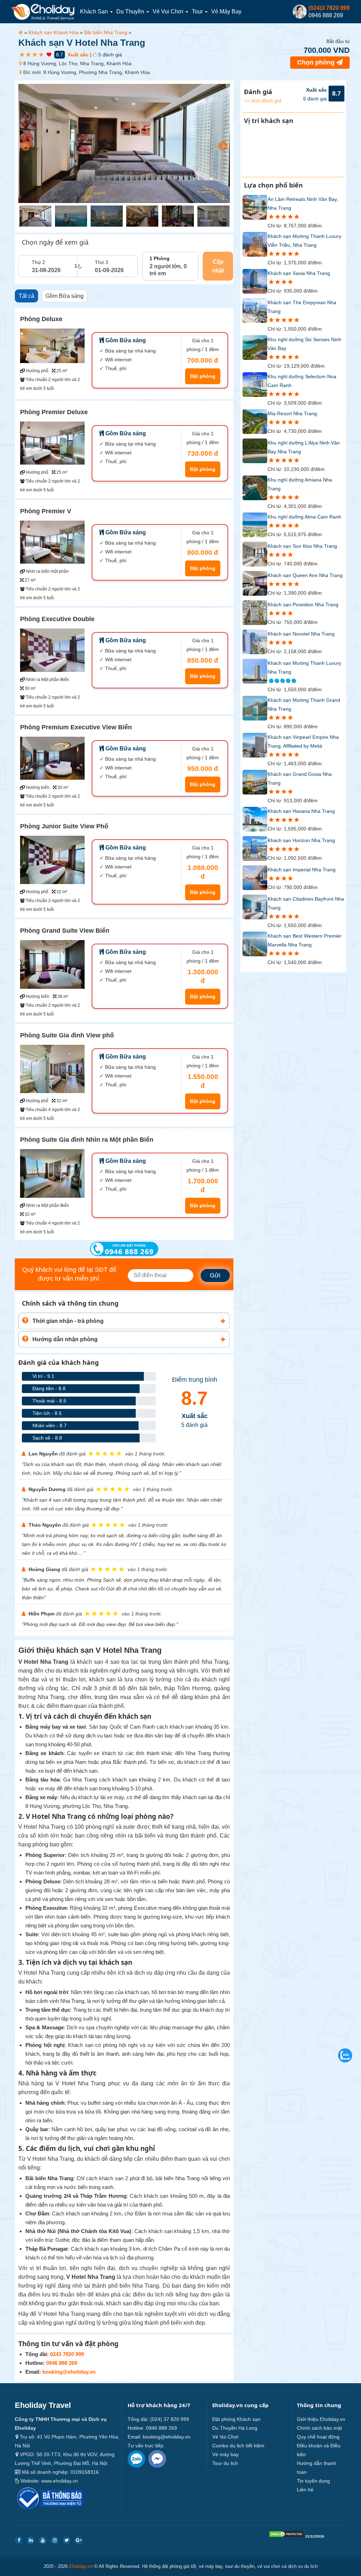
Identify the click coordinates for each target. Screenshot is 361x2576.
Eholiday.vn (81, 2566)
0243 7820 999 (67, 2354)
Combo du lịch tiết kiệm (238, 2446)
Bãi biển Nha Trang (106, 32)
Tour (198, 11)
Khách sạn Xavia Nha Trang (299, 273)
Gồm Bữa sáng (65, 296)
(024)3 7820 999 (329, 8)
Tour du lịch (225, 2463)
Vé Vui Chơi (169, 11)
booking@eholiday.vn (69, 2372)
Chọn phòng (317, 62)
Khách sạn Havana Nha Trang (301, 811)
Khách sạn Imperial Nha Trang (302, 870)
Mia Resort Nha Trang (292, 413)
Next (221, 145)
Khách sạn (95, 11)
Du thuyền (131, 11)
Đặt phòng (203, 376)
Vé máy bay (226, 11)
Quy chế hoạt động (318, 2437)
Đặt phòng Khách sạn (236, 2419)
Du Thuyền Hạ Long (235, 2428)
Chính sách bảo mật (319, 2428)
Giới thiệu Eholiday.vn (321, 2419)
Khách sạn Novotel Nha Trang (301, 634)
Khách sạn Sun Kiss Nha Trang (302, 546)
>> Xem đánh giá (263, 101)
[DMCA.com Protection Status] (286, 2536)
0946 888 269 (62, 2363)
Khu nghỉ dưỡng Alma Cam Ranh (304, 517)
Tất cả (26, 296)
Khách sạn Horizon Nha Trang (301, 840)
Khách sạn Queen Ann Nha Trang (305, 575)
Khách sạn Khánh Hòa (54, 32)
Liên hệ (305, 2490)
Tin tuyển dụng (313, 2481)
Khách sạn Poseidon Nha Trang (303, 605)
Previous (24, 145)
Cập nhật (218, 266)
